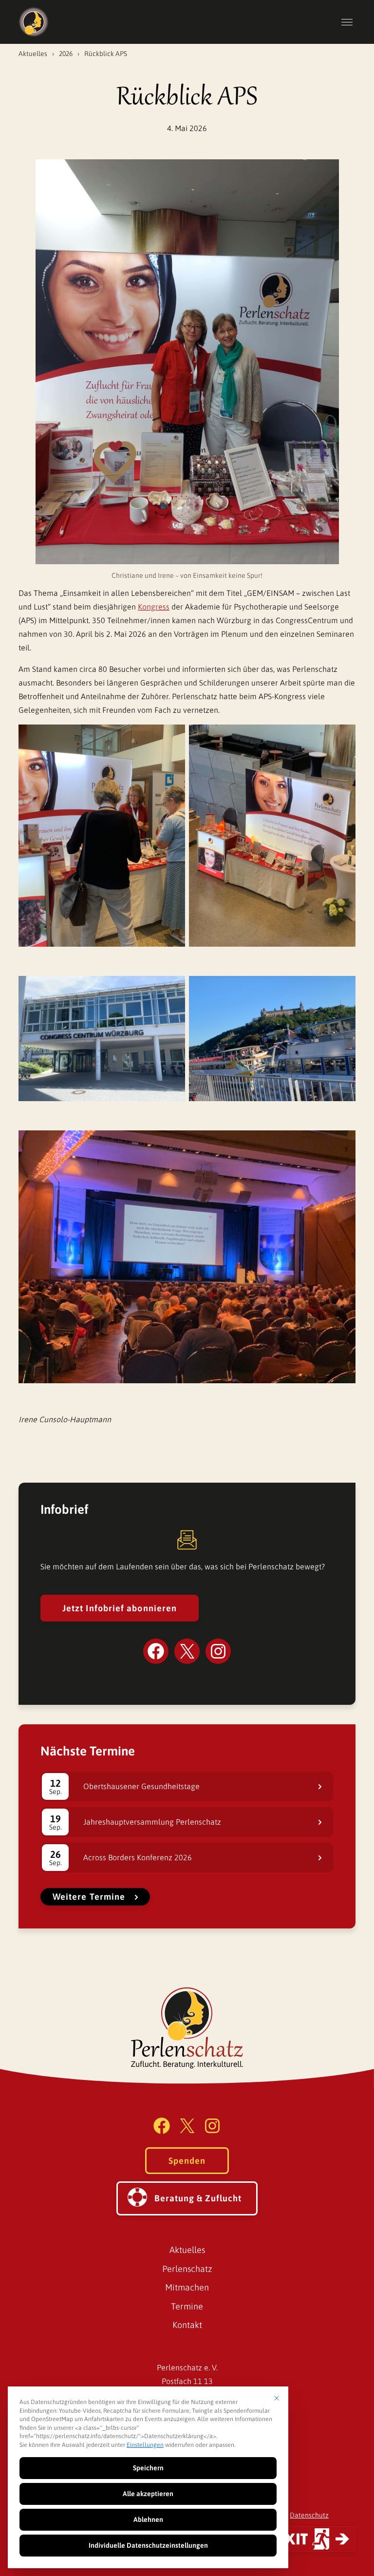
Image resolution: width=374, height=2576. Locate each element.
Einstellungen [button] (145, 2445)
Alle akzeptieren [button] (148, 2494)
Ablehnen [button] (148, 2519)
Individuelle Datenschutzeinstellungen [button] (148, 2545)
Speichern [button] (148, 2468)
